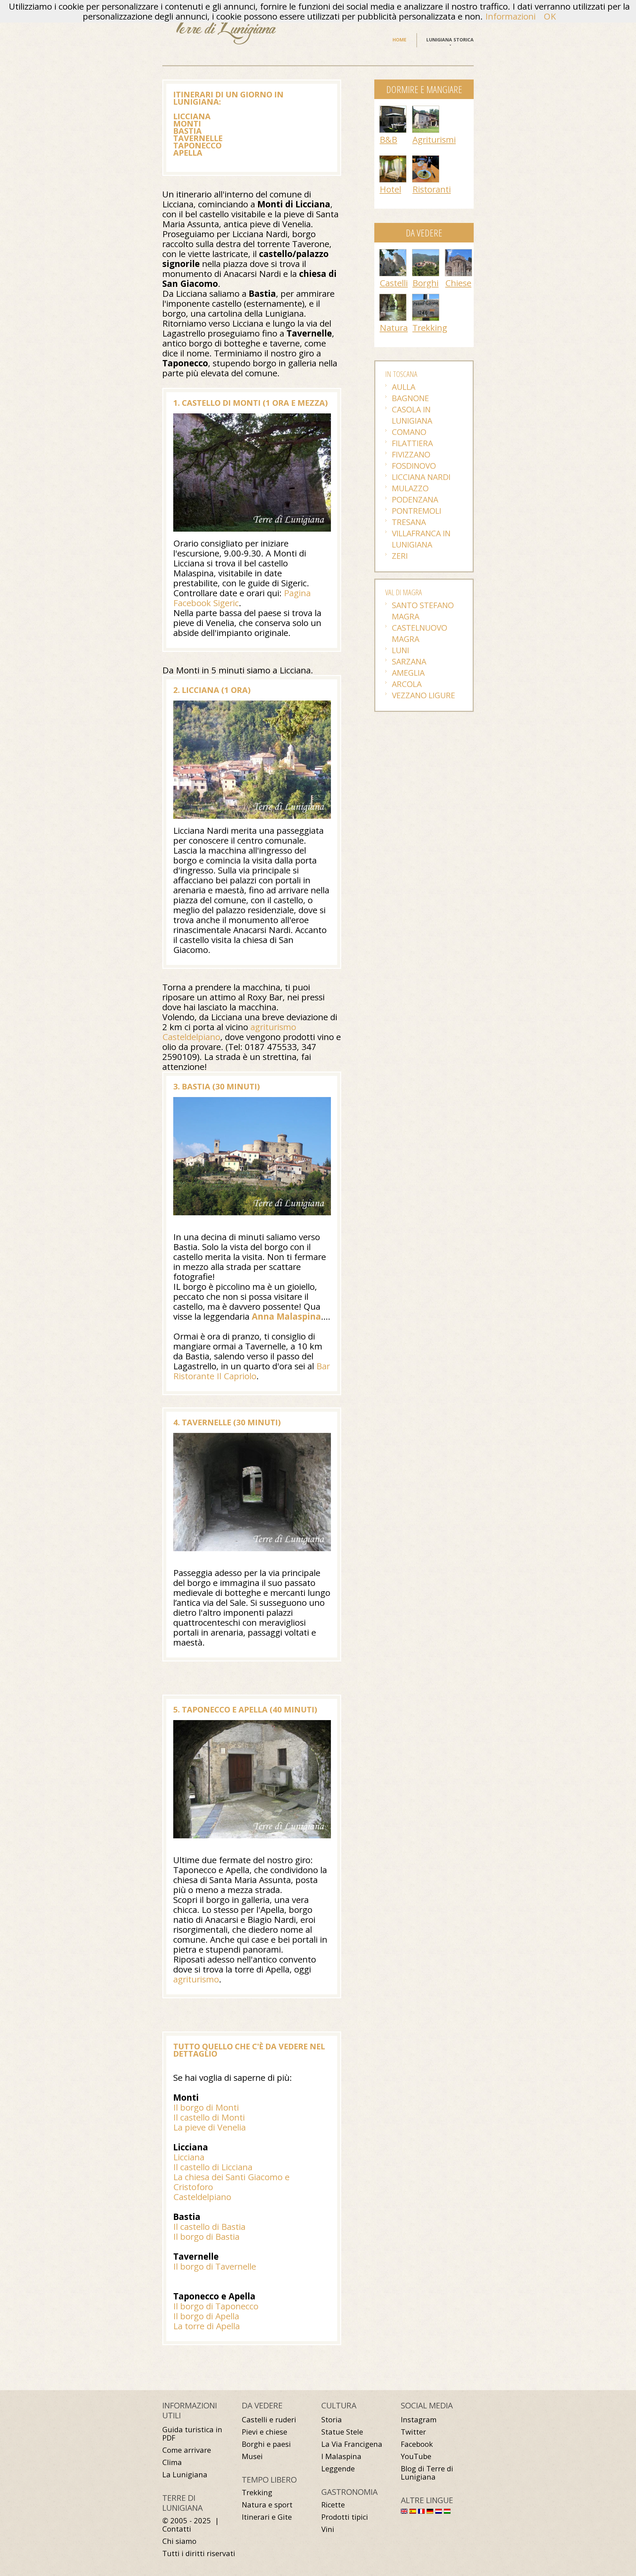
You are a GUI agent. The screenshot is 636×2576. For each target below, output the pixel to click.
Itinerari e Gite (267, 2517)
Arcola (407, 684)
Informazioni (510, 16)
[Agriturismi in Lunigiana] (426, 109)
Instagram (419, 2419)
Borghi (425, 283)
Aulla (404, 387)
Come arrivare (187, 2450)
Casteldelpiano (202, 2197)
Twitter (413, 2432)
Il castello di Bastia (209, 2227)
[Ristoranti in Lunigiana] (426, 159)
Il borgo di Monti (206, 2107)
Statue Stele (342, 2432)
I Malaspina (341, 2456)
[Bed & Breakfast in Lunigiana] (393, 109)
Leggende (338, 2469)
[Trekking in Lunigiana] (426, 297)
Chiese (458, 283)
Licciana (189, 2157)
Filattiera (412, 443)
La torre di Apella (207, 2326)
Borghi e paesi (266, 2444)
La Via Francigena (352, 2444)
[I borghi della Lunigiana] (426, 253)
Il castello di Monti (209, 2117)
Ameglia (408, 673)
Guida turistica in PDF (192, 2434)
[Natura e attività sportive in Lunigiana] (393, 297)
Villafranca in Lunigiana (421, 539)
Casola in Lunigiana (412, 415)
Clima (172, 2462)
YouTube (416, 2456)
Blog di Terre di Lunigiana (427, 2473)
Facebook (417, 2444)
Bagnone (410, 398)
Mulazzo (410, 488)
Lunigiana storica (450, 40)
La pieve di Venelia (210, 2127)
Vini (328, 2529)
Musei (252, 2456)
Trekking (430, 328)
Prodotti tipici (345, 2517)
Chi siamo (179, 2541)
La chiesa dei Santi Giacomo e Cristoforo (231, 2182)
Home (399, 40)
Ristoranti (432, 189)
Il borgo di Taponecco (216, 2306)
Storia (332, 2419)
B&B (388, 139)
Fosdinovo (414, 466)
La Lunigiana (185, 2474)
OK (550, 16)
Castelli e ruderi (269, 2419)
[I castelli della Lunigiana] (393, 253)
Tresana (409, 522)
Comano (409, 432)
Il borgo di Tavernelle (215, 2266)
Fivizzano (411, 454)
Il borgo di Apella (206, 2316)
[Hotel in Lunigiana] (393, 159)
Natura (394, 328)
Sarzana (409, 661)
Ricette (333, 2505)
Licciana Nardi (421, 477)
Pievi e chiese (265, 2432)
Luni (400, 650)
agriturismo (196, 1979)
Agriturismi (434, 139)
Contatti (177, 2529)
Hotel (390, 189)
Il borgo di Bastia (206, 2236)
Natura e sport (267, 2505)
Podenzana (415, 499)
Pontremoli (417, 511)
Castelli (394, 283)
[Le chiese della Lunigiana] (458, 253)
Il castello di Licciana (213, 2167)
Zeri (400, 556)
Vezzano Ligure (424, 695)
